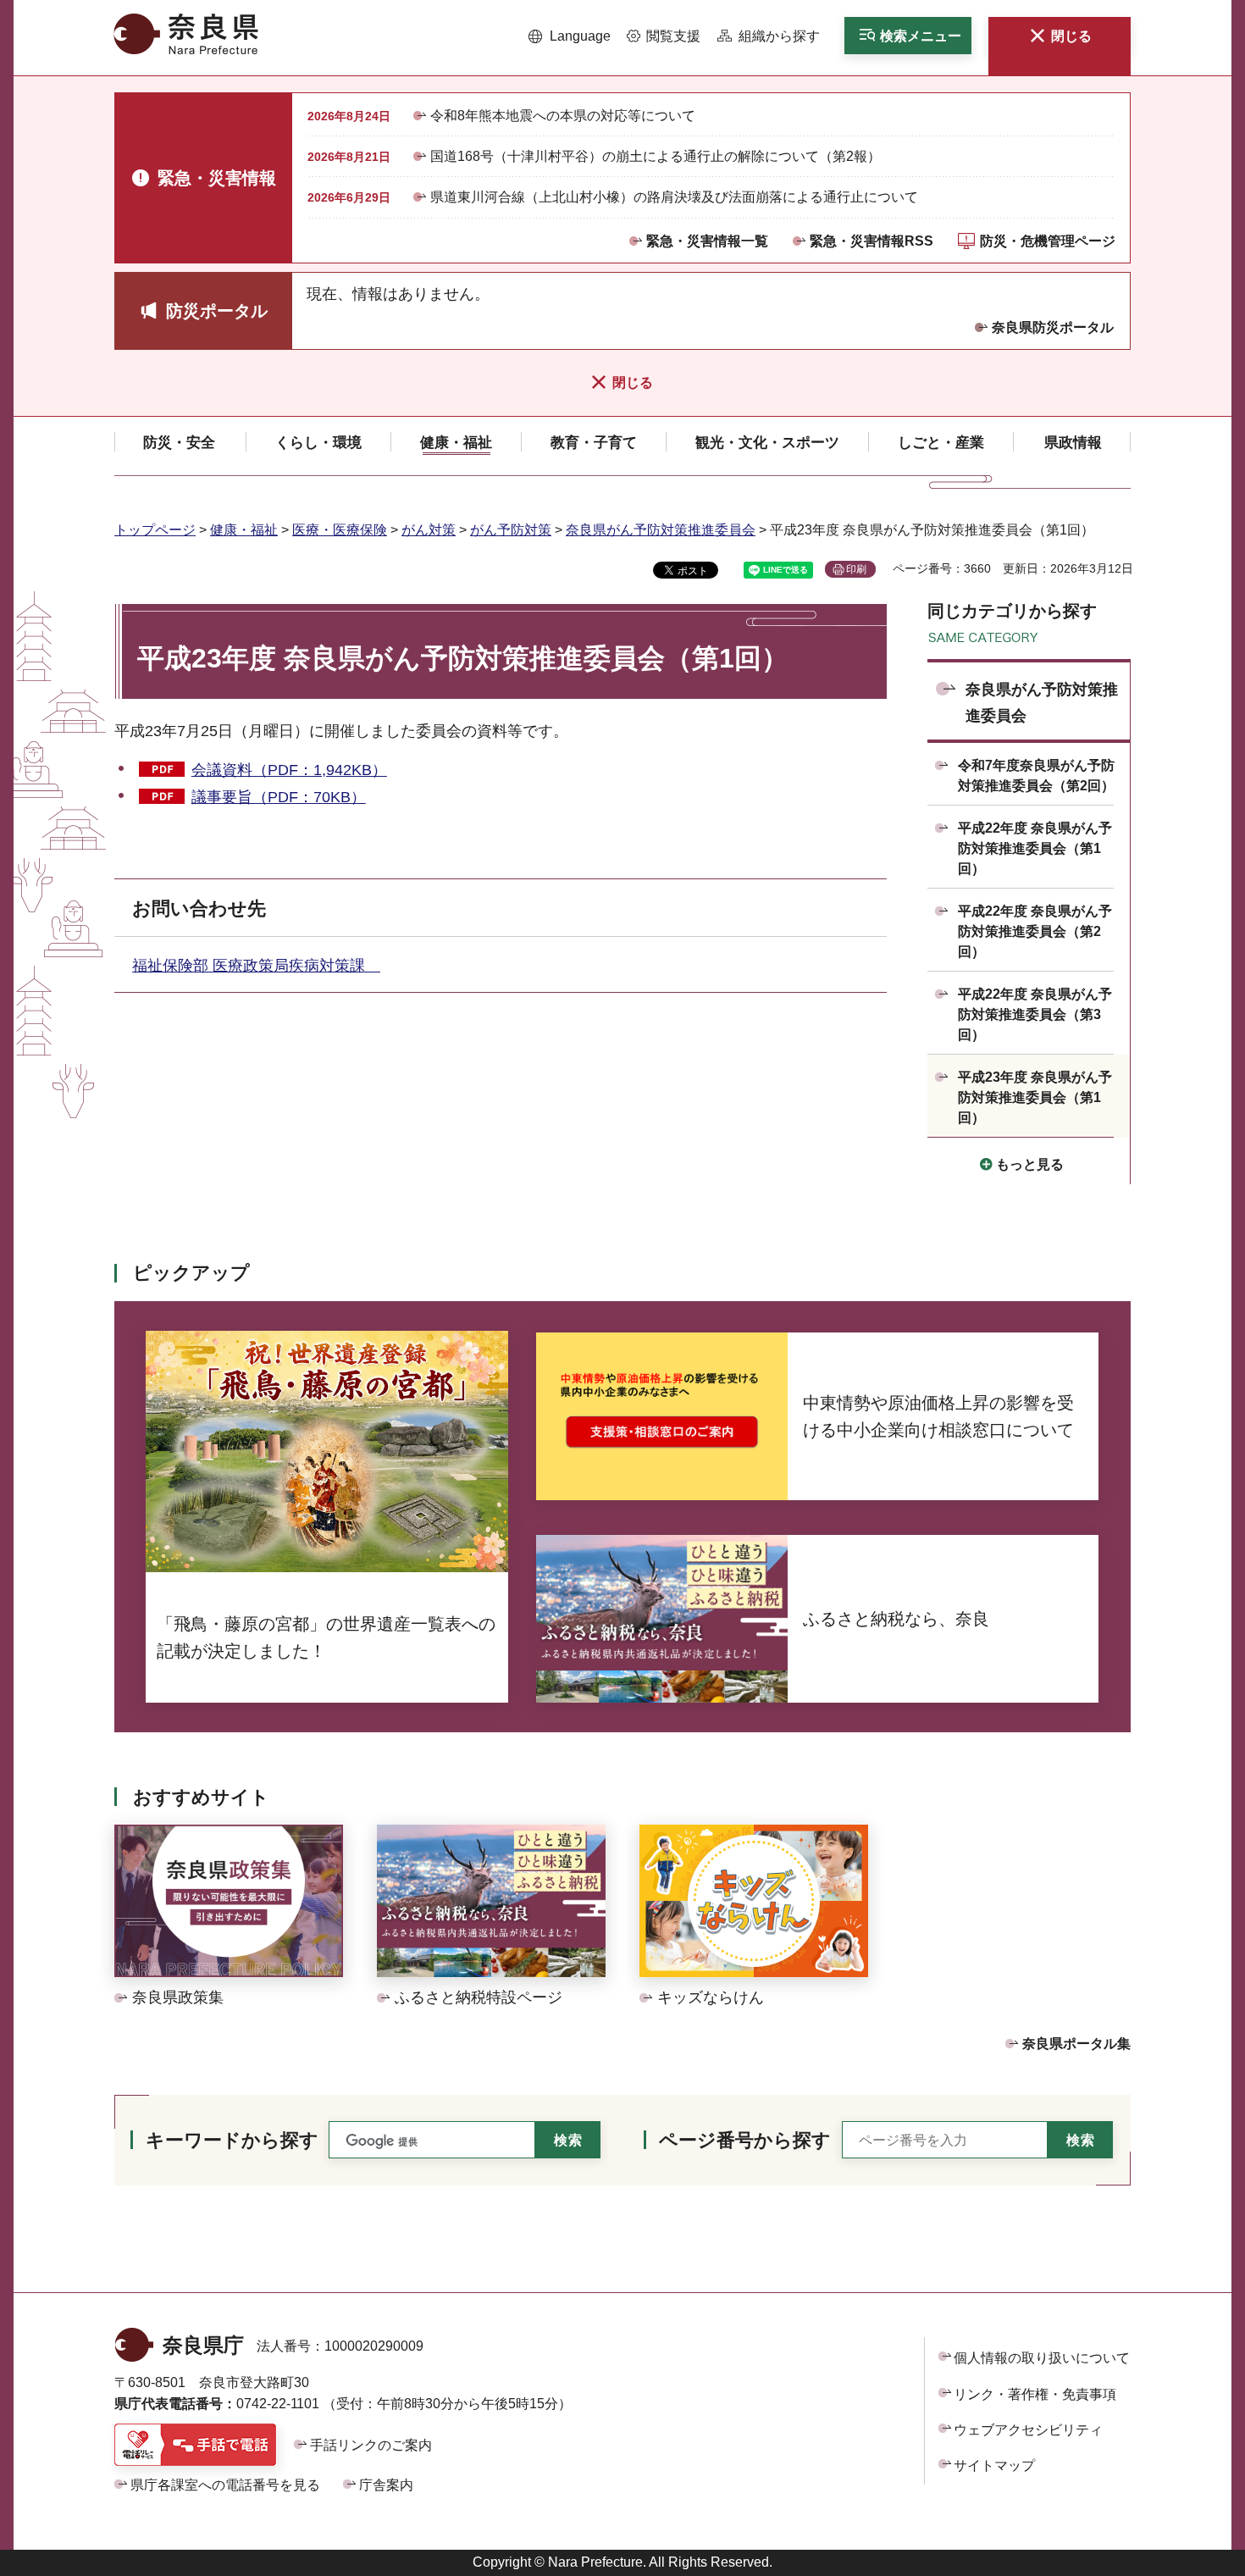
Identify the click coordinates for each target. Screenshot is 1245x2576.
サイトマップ (994, 2465)
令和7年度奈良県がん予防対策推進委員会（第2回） (1036, 776)
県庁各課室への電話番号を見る (225, 2485)
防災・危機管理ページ (1048, 241)
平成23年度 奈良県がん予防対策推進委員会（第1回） (1035, 1097)
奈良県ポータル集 (1076, 2044)
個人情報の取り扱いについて (1042, 2358)
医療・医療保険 (340, 530)
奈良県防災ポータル (1053, 327)
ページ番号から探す (745, 2140)
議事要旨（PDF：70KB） (279, 797)
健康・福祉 (244, 530)
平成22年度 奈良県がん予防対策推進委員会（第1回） (1035, 848)
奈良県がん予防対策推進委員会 (661, 530)
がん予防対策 (511, 530)
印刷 (856, 569)
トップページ (155, 530)
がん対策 (429, 530)
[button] (570, 36)
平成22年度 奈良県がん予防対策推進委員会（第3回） (1035, 1014)
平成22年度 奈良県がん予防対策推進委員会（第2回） (1035, 931)
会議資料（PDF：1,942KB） (289, 770)
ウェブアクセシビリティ (1028, 2430)
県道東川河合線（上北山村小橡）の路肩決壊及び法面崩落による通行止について (674, 197)
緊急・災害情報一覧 (707, 241)
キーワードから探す (232, 2140)
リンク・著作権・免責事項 (1035, 2394)
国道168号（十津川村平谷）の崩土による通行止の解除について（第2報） (656, 156)
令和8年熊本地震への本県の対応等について (563, 116)
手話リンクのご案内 (371, 2445)
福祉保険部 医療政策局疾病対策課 (256, 966)
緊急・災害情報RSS (871, 241)
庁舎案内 (386, 2485)
